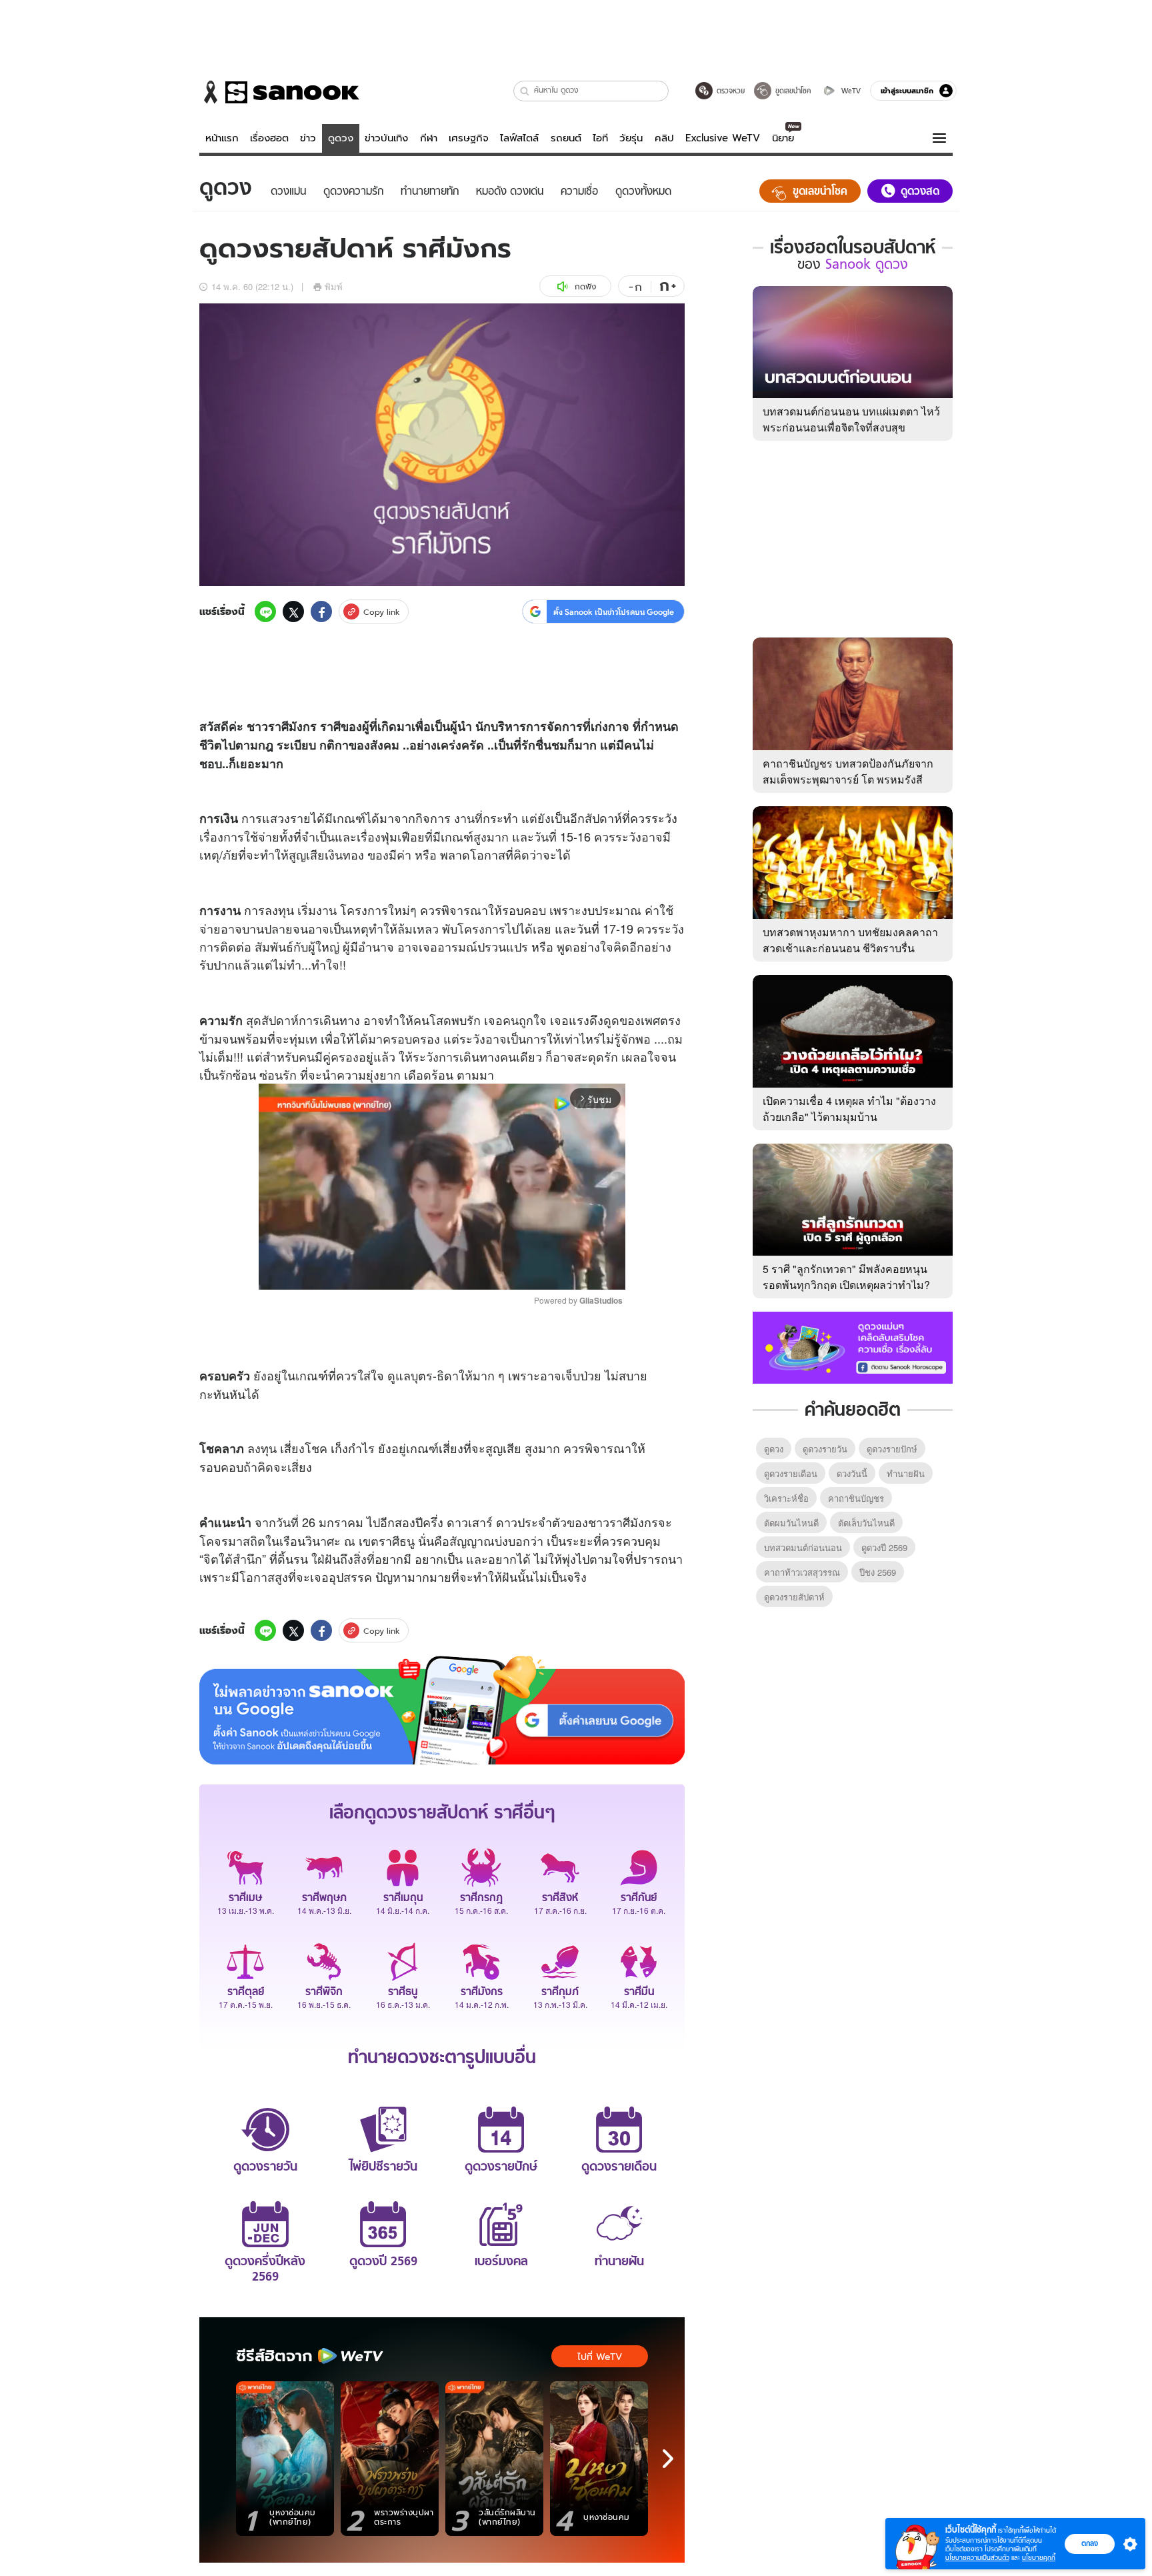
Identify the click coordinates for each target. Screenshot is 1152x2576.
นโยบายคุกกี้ (1039, 2558)
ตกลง (1090, 2543)
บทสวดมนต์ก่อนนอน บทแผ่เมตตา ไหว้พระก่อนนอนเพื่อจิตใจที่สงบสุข (851, 419)
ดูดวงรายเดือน (791, 1473)
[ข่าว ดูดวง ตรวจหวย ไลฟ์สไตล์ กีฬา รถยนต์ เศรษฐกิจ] (279, 92)
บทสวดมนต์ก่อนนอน (803, 1547)
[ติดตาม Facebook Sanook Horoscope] (853, 1346)
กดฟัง (585, 286)
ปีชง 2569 (878, 1572)
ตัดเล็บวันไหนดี (866, 1523)
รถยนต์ (566, 138)
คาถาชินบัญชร (856, 1498)
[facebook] (321, 611)
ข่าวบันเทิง (386, 138)
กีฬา (429, 138)
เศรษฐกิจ (469, 138)
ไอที (600, 138)
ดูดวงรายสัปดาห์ (794, 1597)
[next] (668, 2459)
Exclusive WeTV (723, 138)
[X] (293, 611)
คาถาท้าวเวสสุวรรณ (802, 1572)
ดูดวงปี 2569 (884, 1547)
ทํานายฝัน (906, 1473)
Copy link (382, 612)
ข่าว (308, 138)
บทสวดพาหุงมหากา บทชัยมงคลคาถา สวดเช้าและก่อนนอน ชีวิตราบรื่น (850, 940)
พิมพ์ (334, 286)
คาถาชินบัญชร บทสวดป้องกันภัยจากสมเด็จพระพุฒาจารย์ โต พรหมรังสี (848, 771)
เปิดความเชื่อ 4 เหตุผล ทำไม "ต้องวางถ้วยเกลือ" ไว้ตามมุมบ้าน (849, 1109)
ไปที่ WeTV (600, 2357)
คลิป (664, 138)
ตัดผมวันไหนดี (791, 1523)
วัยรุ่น (631, 138)
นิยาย (783, 138)
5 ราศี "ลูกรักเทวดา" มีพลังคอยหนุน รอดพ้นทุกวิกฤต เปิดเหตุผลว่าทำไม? (846, 1277)
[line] (265, 611)
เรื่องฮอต (269, 138)
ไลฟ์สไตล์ (519, 138)
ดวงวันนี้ (852, 1473)
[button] (525, 91)
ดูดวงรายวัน (825, 1449)
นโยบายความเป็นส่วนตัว (977, 2558)
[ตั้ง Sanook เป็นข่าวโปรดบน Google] (442, 1710)
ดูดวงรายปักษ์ (892, 1449)
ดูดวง (341, 138)
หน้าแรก (222, 138)
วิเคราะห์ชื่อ (786, 1498)
